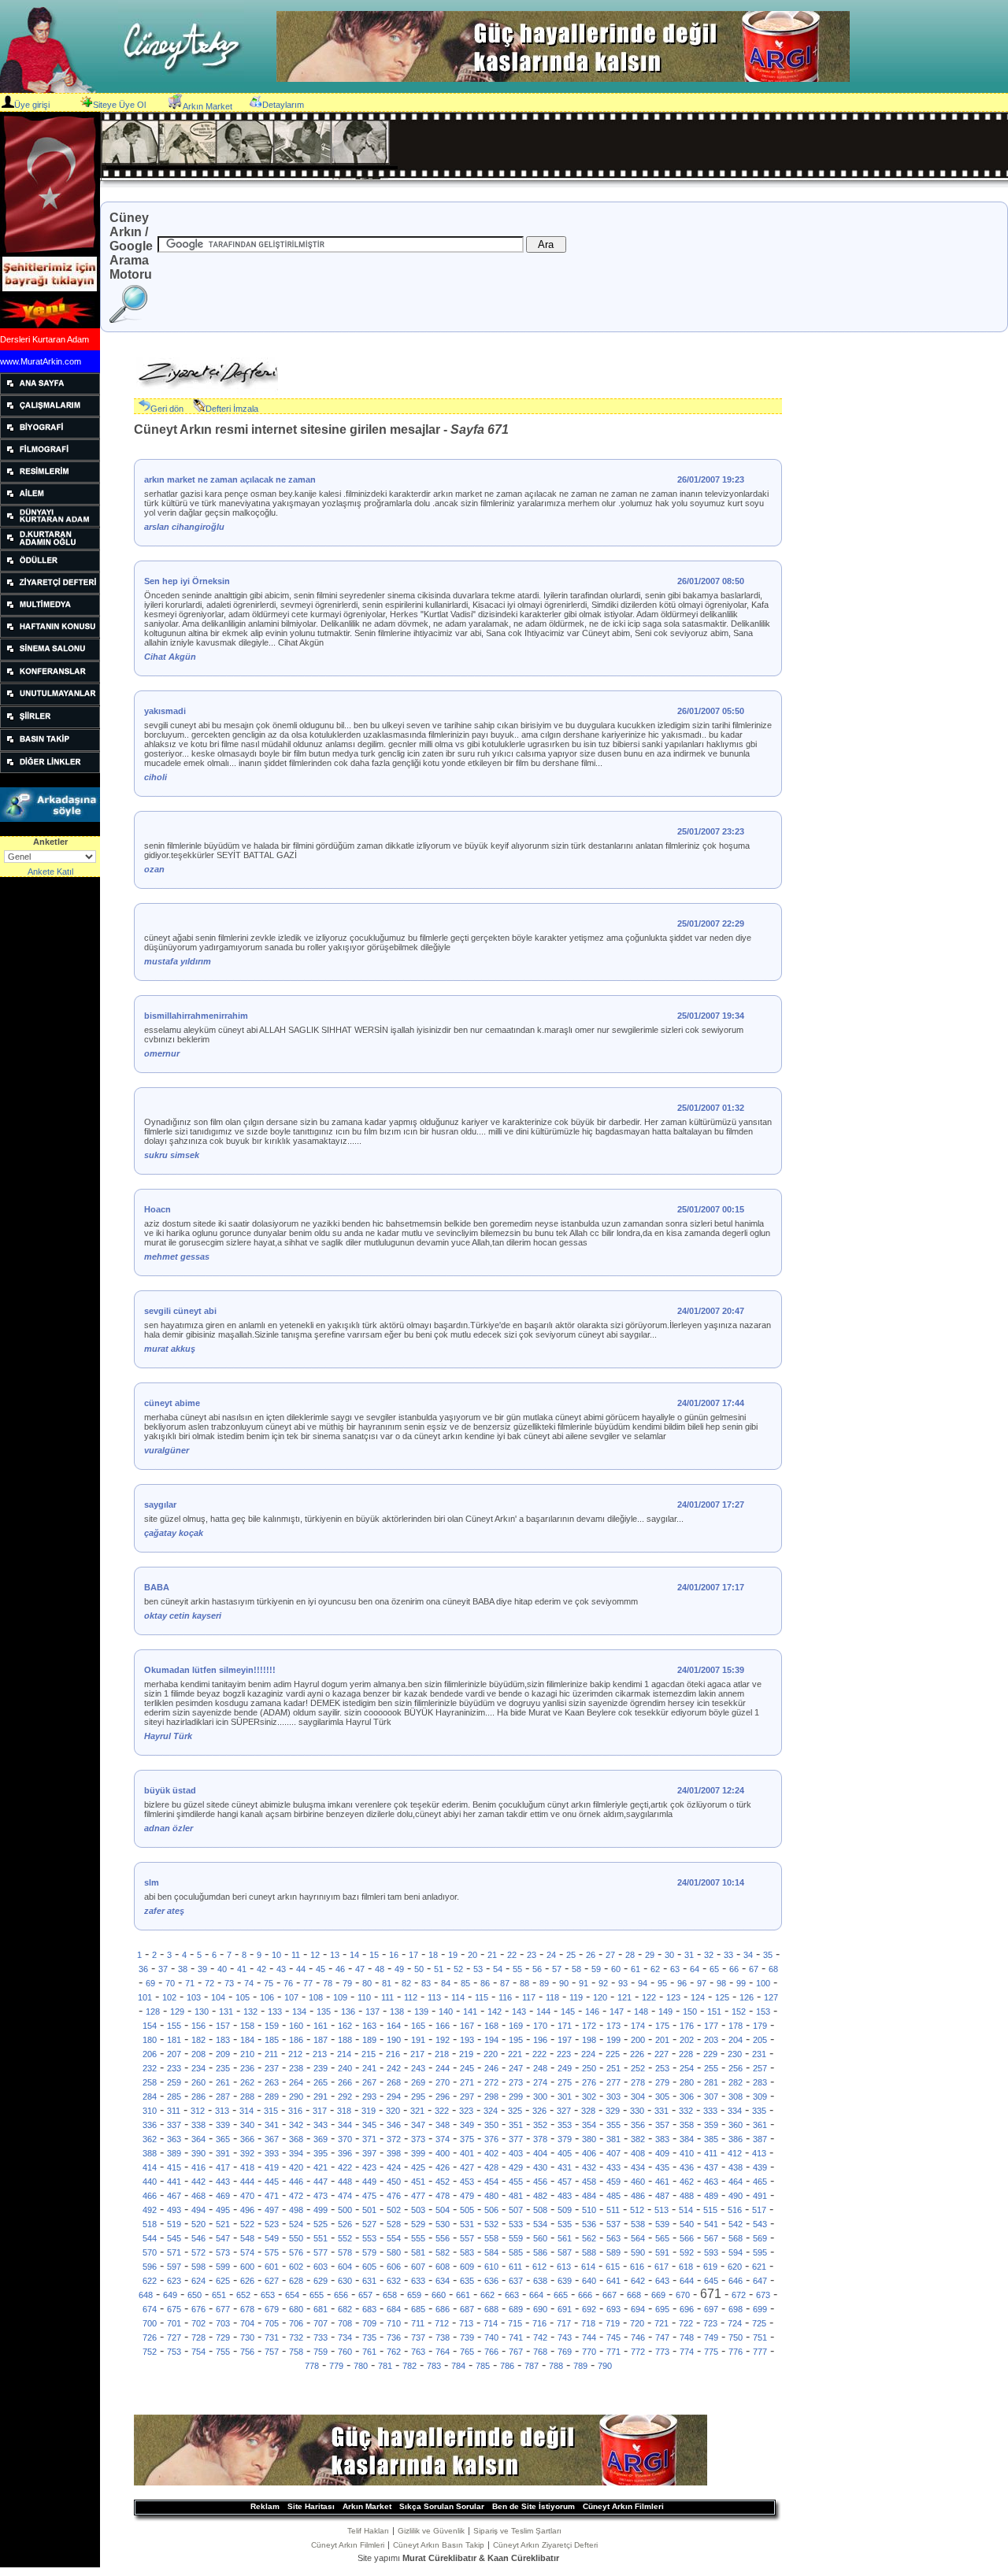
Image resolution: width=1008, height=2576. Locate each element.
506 (491, 2210)
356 (638, 2125)
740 (491, 2337)
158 (247, 2026)
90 (564, 1983)
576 (296, 2252)
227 (661, 2054)
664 (536, 2295)
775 (711, 2352)
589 (613, 2252)
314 (246, 2111)
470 (247, 2196)
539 (662, 2224)
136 (348, 2012)
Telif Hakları (368, 2531)
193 (467, 2040)
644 (687, 2281)
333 (710, 2111)
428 (491, 2167)
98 (721, 1983)
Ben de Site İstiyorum (534, 2506)
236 (247, 2068)
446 (296, 2182)
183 (223, 2040)
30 (669, 1955)
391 (223, 2153)
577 (321, 2252)
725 (759, 2323)
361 (760, 2125)
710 (394, 2323)
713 (466, 2323)
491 (760, 2196)
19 (453, 1955)
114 (458, 1997)
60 (616, 1969)
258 (150, 2082)
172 (589, 2026)
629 (321, 2281)
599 (223, 2267)
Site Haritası (311, 2506)
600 (247, 2267)
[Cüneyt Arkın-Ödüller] (50, 568)
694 (638, 2309)
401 (467, 2153)
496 (247, 2210)
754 (198, 2352)
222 (539, 2054)
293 (369, 2097)
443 (223, 2182)
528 (394, 2224)
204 (736, 2040)
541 (711, 2224)
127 (771, 1997)
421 (321, 2167)
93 (623, 1983)
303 (613, 2097)
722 (686, 2323)
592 (687, 2252)
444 (247, 2182)
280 (687, 2082)
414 (150, 2167)
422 (345, 2167)
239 (321, 2068)
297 (467, 2097)
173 (613, 2026)
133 (275, 2012)
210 (247, 2054)
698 (736, 2309)
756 (247, 2352)
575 (272, 2252)
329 (613, 2111)
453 (467, 2182)
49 (399, 1969)
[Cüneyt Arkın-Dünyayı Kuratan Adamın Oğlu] (50, 546)
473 (321, 2196)
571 (174, 2252)
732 (296, 2337)
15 (374, 1955)
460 (638, 2182)
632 (394, 2281)
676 (198, 2309)
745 (613, 2337)
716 (539, 2323)
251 (613, 2068)
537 (613, 2224)
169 (516, 2026)
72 (209, 1983)
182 (198, 2040)
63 (675, 1969)
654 (292, 2295)
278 (638, 2082)
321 (417, 2111)
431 (565, 2167)
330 (637, 2111)
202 (687, 2040)
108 (316, 1997)
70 (170, 1983)
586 (540, 2252)
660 (439, 2295)
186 (296, 2040)
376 (491, 2139)
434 (638, 2167)
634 (443, 2281)
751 (760, 2337)
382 (638, 2139)
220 (491, 2054)
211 (271, 2054)
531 (467, 2224)
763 (418, 2352)
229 (710, 2054)
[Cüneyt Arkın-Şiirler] (50, 725)
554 (394, 2238)
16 (394, 1955)
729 (223, 2337)
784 (458, 2366)
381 (613, 2139)
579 (369, 2252)
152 (739, 2012)
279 (662, 2082)
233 (174, 2068)
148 (641, 2012)
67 (754, 1969)
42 (261, 1969)
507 (516, 2210)
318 (344, 2111)
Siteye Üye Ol (119, 105)
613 (564, 2267)
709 (369, 2323)
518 (150, 2224)
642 (638, 2281)
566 (687, 2238)
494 (198, 2210)
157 (223, 2026)
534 (540, 2224)
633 (418, 2281)
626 (247, 2281)
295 (418, 2097)
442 (198, 2182)
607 (418, 2267)
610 (491, 2267)
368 (296, 2139)
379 (565, 2139)
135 (324, 2012)
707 (321, 2323)
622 (150, 2281)
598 (198, 2267)
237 (272, 2068)
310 (150, 2111)
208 (198, 2054)
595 (760, 2252)
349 (467, 2125)
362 (150, 2139)
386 (736, 2139)
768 (540, 2352)
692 (589, 2309)
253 (662, 2068)
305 (662, 2097)
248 (540, 2068)
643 (662, 2281)
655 (317, 2295)
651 (219, 2295)
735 (369, 2337)
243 (418, 2068)
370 (345, 2139)
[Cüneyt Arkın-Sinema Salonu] (50, 657)
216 (393, 2054)
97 (702, 1983)
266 (345, 2082)
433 (613, 2167)
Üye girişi (32, 105)
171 (565, 2026)
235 (223, 2068)
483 (565, 2196)
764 (443, 2352)
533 (516, 2224)
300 (540, 2097)
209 (223, 2054)
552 (345, 2238)
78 (328, 1983)
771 (613, 2352)
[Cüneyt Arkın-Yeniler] (47, 325)
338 (198, 2125)
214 (344, 2054)
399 (418, 2153)
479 (467, 2196)
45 (321, 1969)
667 (610, 2295)
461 (662, 2182)
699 (760, 2309)
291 (321, 2097)
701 (174, 2323)
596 (150, 2267)
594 (736, 2252)
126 (747, 1997)
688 (491, 2309)
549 (272, 2238)
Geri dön (167, 409)
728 (198, 2337)
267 (369, 2082)
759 (321, 2352)
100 (763, 1983)
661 (463, 2295)
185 (272, 2040)
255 (711, 2068)
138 (397, 2012)
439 (760, 2167)
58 (576, 1969)
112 (411, 1997)
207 (174, 2054)
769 (565, 2352)
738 (443, 2337)
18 (433, 1955)
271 (467, 2082)
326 (539, 2111)
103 (194, 1997)
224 (588, 2054)
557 (467, 2238)
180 (150, 2040)
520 (198, 2224)
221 (515, 2054)
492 (150, 2210)
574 (247, 2252)
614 (588, 2267)
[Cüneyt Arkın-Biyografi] (50, 435)
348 (443, 2125)
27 (610, 1955)
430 (540, 2167)
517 (759, 2210)
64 (695, 1969)
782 (409, 2366)
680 (296, 2309)
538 (638, 2224)
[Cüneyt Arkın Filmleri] (50, 457)
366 (247, 2139)
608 (443, 2267)
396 (345, 2153)
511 (613, 2210)
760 (345, 2352)
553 (369, 2238)
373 (418, 2139)
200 (638, 2040)
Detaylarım (283, 105)
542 (736, 2224)
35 (768, 1955)
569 (760, 2238)
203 (711, 2040)
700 (150, 2323)
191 (418, 2040)
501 (369, 2210)
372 (394, 2139)
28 (630, 1955)
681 (321, 2309)
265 (321, 2082)
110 (364, 1997)
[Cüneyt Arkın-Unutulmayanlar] (50, 702)
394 (296, 2153)
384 (687, 2139)
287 (223, 2097)
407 (613, 2153)
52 (458, 1969)
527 (369, 2224)
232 (150, 2068)
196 (540, 2040)
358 (687, 2125)
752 (150, 2352)
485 (613, 2196)
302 (589, 2097)
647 (760, 2281)
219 (466, 2054)
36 (143, 1969)
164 (394, 2026)
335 (759, 2111)
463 (711, 2182)
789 (580, 2366)
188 (345, 2040)
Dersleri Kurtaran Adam (44, 339)
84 (446, 1983)
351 (516, 2125)
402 (491, 2153)
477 (418, 2196)
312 (198, 2111)
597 (174, 2267)
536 (589, 2224)
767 (516, 2352)
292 (345, 2097)
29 (650, 1955)
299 (516, 2097)
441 (174, 2182)
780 (361, 2366)
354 (589, 2125)
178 (736, 2026)
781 (385, 2366)
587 (565, 2252)
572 (198, 2252)
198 (589, 2040)
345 (369, 2125)
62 (655, 1969)
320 (393, 2111)
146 (592, 2012)
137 (372, 2012)
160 (296, 2026)
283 (760, 2082)
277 (613, 2082)
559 (516, 2238)
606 (394, 2267)
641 (613, 2281)
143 (519, 2012)
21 (492, 1955)
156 (198, 2026)
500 (345, 2210)
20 (472, 1955)
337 (174, 2125)
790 (605, 2366)
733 (321, 2337)
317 (320, 2111)
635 (467, 2281)
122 (649, 1997)
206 (150, 2054)
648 (146, 2295)
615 (613, 2267)
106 (267, 1997)
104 (218, 1997)
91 (584, 1983)
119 (576, 1997)
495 (223, 2210)
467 (174, 2196)
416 (198, 2167)
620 (735, 2267)
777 (760, 2352)
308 (736, 2097)
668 (634, 2295)
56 (537, 1969)
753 (174, 2352)
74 (249, 1983)
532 (491, 2224)
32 (709, 1955)
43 (281, 1969)
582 (443, 2252)
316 (295, 2111)
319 (369, 2111)
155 (174, 2026)
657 (365, 2295)
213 (320, 2054)
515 (710, 2210)
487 (662, 2196)
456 (540, 2182)
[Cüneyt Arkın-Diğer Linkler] (50, 770)
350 (491, 2125)
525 (321, 2224)
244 (443, 2068)
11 (296, 1955)
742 (540, 2337)
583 (467, 2252)
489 (711, 2196)
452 (443, 2182)
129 (177, 2012)
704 (247, 2323)
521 (223, 2224)
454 (491, 2182)
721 (661, 2323)
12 (315, 1955)
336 (150, 2125)
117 (529, 1997)
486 (638, 2196)
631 (369, 2281)
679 (272, 2309)
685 (418, 2309)
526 (345, 2224)
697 (711, 2309)
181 (174, 2040)
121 (624, 1997)
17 (413, 1955)
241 (369, 2068)
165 (418, 2026)
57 (557, 1969)
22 (512, 1955)
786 (507, 2366)
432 (589, 2167)
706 (296, 2323)
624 (198, 2281)
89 (544, 1983)
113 (434, 1997)
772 (638, 2352)
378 (540, 2139)
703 (223, 2323)
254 (687, 2068)
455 (516, 2182)
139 (421, 2012)
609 (467, 2267)
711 (418, 2323)
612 (539, 2267)
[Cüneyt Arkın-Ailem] (50, 502)
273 (516, 2082)
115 (482, 1997)
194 (491, 2040)
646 (736, 2281)
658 (390, 2295)
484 (589, 2196)
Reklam (265, 2506)
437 (711, 2167)
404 (540, 2153)
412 (735, 2153)
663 (512, 2295)
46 (340, 1969)
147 (617, 2012)
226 (637, 2054)
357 (662, 2125)
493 (174, 2210)
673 (763, 2295)
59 (596, 1969)
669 (658, 2295)
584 (491, 2252)
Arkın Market (208, 106)
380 (589, 2139)
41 (242, 1969)
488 (687, 2196)
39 (202, 1969)
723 (710, 2323)
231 (759, 2054)
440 (150, 2182)
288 (247, 2097)
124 (698, 1997)
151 (714, 2012)
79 (347, 1983)
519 (174, 2224)
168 (491, 2026)
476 (394, 2196)
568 (736, 2238)
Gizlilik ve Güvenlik (431, 2531)
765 (467, 2352)
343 (321, 2125)
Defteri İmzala (232, 409)
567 (711, 2238)
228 (686, 2054)
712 (442, 2323)
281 (711, 2082)
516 (735, 2210)
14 (354, 1955)
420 (296, 2167)
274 (540, 2082)
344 (345, 2125)
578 (345, 2252)
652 (243, 2295)
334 (735, 2111)
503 (418, 2210)
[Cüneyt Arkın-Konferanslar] (50, 679)
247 (516, 2068)
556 (443, 2238)
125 (722, 1997)
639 (565, 2281)
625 (223, 2281)
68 (773, 1969)
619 (710, 2267)
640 (589, 2281)
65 (714, 1969)
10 (276, 1955)
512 (637, 2210)
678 (247, 2309)
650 (195, 2295)
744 (589, 2337)
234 (198, 2068)
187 (321, 2040)
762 (394, 2352)
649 (170, 2295)
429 (516, 2167)
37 (163, 1969)
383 (662, 2139)
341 (272, 2125)
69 (150, 1983)
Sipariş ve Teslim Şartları (517, 2531)
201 (662, 2040)
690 (540, 2309)
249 (565, 2068)
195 (516, 2040)
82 (406, 1983)
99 (741, 1983)
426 (443, 2167)
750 (736, 2337)
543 (760, 2224)
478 (443, 2196)
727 (174, 2337)
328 (588, 2111)
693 (613, 2309)
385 (711, 2139)
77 (308, 1983)
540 (687, 2224)
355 (613, 2125)
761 (369, 2352)
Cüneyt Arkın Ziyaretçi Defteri (545, 2545)
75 (269, 1983)
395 (321, 2153)
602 (296, 2267)
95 (662, 1983)
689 (516, 2309)
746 (638, 2337)
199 (613, 2040)
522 (247, 2224)
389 (174, 2153)
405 (565, 2153)
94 (643, 1983)
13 (335, 1955)
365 (223, 2139)
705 (272, 2323)
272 (491, 2082)
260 (198, 2082)
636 (491, 2281)
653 (268, 2295)
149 (665, 2012)
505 (467, 2210)
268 (394, 2082)
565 (662, 2238)
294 (394, 2097)
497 (272, 2210)
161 (321, 2026)
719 (613, 2323)
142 (495, 2012)
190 (394, 2040)
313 (222, 2111)
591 (662, 2252)
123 (673, 1997)
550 (296, 2238)
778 (312, 2366)
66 (734, 1969)
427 (467, 2167)
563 (613, 2238)
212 (295, 2054)
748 (687, 2337)
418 (247, 2167)
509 (565, 2210)
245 (467, 2068)
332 (686, 2111)
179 (760, 2026)
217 (417, 2054)
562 (589, 2238)
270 (443, 2082)
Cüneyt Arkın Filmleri (623, 2506)
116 (505, 1997)
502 (394, 2210)
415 (174, 2167)
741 (516, 2337)
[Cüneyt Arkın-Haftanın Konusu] (50, 635)
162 (345, 2026)
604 (345, 2267)
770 (589, 2352)
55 (517, 1969)
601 (272, 2267)
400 (443, 2153)
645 (711, 2281)
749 (711, 2337)
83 (426, 1983)
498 (296, 2210)
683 (369, 2309)
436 (687, 2167)
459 (613, 2182)
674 (150, 2309)
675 (174, 2309)
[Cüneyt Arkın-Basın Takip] (50, 748)
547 (223, 2238)
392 (247, 2153)
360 (736, 2125)
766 (491, 2352)
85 (465, 1983)
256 (736, 2068)
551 (321, 2238)
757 (272, 2352)
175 (662, 2026)
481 (516, 2196)
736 (394, 2337)
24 (551, 1955)
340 (247, 2125)
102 (169, 1997)
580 (394, 2252)
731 (272, 2337)
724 (735, 2323)
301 (565, 2097)
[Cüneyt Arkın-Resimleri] (50, 479)
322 (442, 2111)
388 (150, 2153)
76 (288, 1983)
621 (759, 2267)
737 (418, 2337)
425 (418, 2167)
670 (683, 2295)
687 (467, 2309)
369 (321, 2139)
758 (296, 2352)
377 (516, 2139)
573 (223, 2252)
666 (585, 2295)
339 (223, 2125)
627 (272, 2281)
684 (394, 2309)
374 (443, 2139)
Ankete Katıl (50, 872)
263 (272, 2082)
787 (532, 2366)
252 (638, 2068)
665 (561, 2295)
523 (272, 2224)
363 (174, 2139)
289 (272, 2097)
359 (711, 2125)
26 (591, 1955)
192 (443, 2040)
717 (564, 2323)
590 (638, 2252)
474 (345, 2196)
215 (369, 2054)
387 (760, 2139)
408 (638, 2153)
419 (272, 2167)
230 (735, 2054)
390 (198, 2153)
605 (369, 2267)
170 (540, 2026)
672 (739, 2295)
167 (467, 2026)
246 (491, 2068)
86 (485, 1983)
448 (345, 2182)
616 (637, 2267)
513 (661, 2210)
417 (223, 2167)
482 (540, 2196)
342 (296, 2125)
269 (418, 2082)
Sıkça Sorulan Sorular (442, 2506)
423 (369, 2167)
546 (198, 2238)
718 (588, 2323)
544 (150, 2238)
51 (439, 1969)
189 (369, 2040)
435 (662, 2167)
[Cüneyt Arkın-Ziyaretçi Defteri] (50, 590)
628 (296, 2281)
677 (223, 2309)
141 (470, 2012)
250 (589, 2068)
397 (369, 2153)
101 (145, 1997)
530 (443, 2224)
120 (600, 1997)
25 (571, 1955)
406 (589, 2153)
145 (568, 2012)
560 (540, 2238)
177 (711, 2026)
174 (638, 2026)
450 (394, 2182)
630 (345, 2281)
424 (394, 2167)
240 (345, 2068)
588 (589, 2252)
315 (271, 2111)
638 (540, 2281)
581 (418, 2252)
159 (272, 2026)
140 (446, 2012)
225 (613, 2054)
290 (296, 2097)
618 (686, 2267)
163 (369, 2026)
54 (498, 1969)
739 (467, 2337)
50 (419, 1969)
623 (174, 2281)
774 (687, 2352)
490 (736, 2196)
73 (229, 1983)
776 (736, 2352)
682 (345, 2309)
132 (250, 2012)
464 (736, 2182)
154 (150, 2026)
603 (321, 2267)
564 (638, 2238)
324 (491, 2111)
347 (418, 2125)
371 (369, 2139)
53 (478, 1969)
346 (394, 2125)
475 (369, 2196)
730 (247, 2337)
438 (736, 2167)
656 (341, 2295)
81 (387, 1983)
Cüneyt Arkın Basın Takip (439, 2545)
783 (434, 2366)
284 (150, 2097)
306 (687, 2097)
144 (543, 2012)
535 (565, 2224)
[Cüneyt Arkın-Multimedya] (50, 613)
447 (321, 2182)
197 (565, 2040)
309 (760, 2097)
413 (759, 2153)
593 (711, 2252)
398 (394, 2153)
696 (687, 2309)
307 (711, 2097)
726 (150, 2337)
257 (760, 2068)
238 (296, 2068)
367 (272, 2139)
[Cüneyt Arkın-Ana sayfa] (50, 391)
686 (443, 2309)
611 (515, 2267)
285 (174, 2097)
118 (552, 1997)
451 (418, 2182)
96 (682, 1983)
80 (367, 1983)
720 (637, 2323)
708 (345, 2323)
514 (686, 2210)
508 (540, 2210)
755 (223, 2352)
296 (443, 2097)
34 (748, 1955)
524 (296, 2224)
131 (226, 2012)
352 (540, 2125)
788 (556, 2366)
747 (662, 2337)
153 (763, 2012)
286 (198, 2097)
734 (345, 2337)
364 (198, 2139)
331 (661, 2111)
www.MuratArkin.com (41, 361)
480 (491, 2196)
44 (301, 1969)
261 (223, 2082)
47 (360, 1969)
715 (515, 2323)
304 (638, 2097)
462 (687, 2182)
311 (174, 2111)
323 (466, 2111)
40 (222, 1969)
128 (153, 2012)
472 (296, 2196)
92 (603, 1983)
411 (711, 2153)
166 (443, 2026)
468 (198, 2196)
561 (565, 2238)
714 (491, 2323)
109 (340, 1997)
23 (532, 1955)
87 (505, 1983)
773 (662, 2352)
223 (564, 2054)
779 (336, 2366)
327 (564, 2111)
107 (291, 1997)
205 (760, 2040)
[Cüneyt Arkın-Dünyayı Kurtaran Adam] (50, 524)
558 (491, 2238)
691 (565, 2309)
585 (516, 2252)
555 (418, 2238)
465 (760, 2182)
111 (387, 1997)
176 (687, 2026)
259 (174, 2082)
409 (662, 2153)
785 (483, 2366)
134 (299, 2012)
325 (515, 2111)
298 (491, 2097)
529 (418, 2224)
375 (467, 2139)
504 (443, 2210)
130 (202, 2012)
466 (150, 2196)
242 (394, 2068)
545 (174, 2238)
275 (565, 2082)
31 (689, 1955)
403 (516, 2153)
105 (243, 1997)
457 (565, 2182)
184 (247, 2040)
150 (690, 2012)
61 (636, 1969)
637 (516, 2281)
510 (589, 2210)
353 (565, 2125)
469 (223, 2196)
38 (183, 1969)
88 (524, 1983)
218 (442, 2054)
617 (661, 2267)
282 (736, 2082)
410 (687, 2153)
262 (247, 2082)
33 (728, 1955)
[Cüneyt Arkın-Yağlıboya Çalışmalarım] (50, 413)
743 (565, 2337)
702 (198, 2323)
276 (589, 2082)
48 (380, 1969)
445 (272, 2182)
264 (296, 2082)
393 (272, 2153)
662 (487, 2295)
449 (369, 2182)
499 (321, 2210)
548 (247, 2238)
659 (414, 2295)
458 (589, 2182)
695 (662, 2309)
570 (150, 2252)
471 (272, 2196)
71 (190, 1983)
